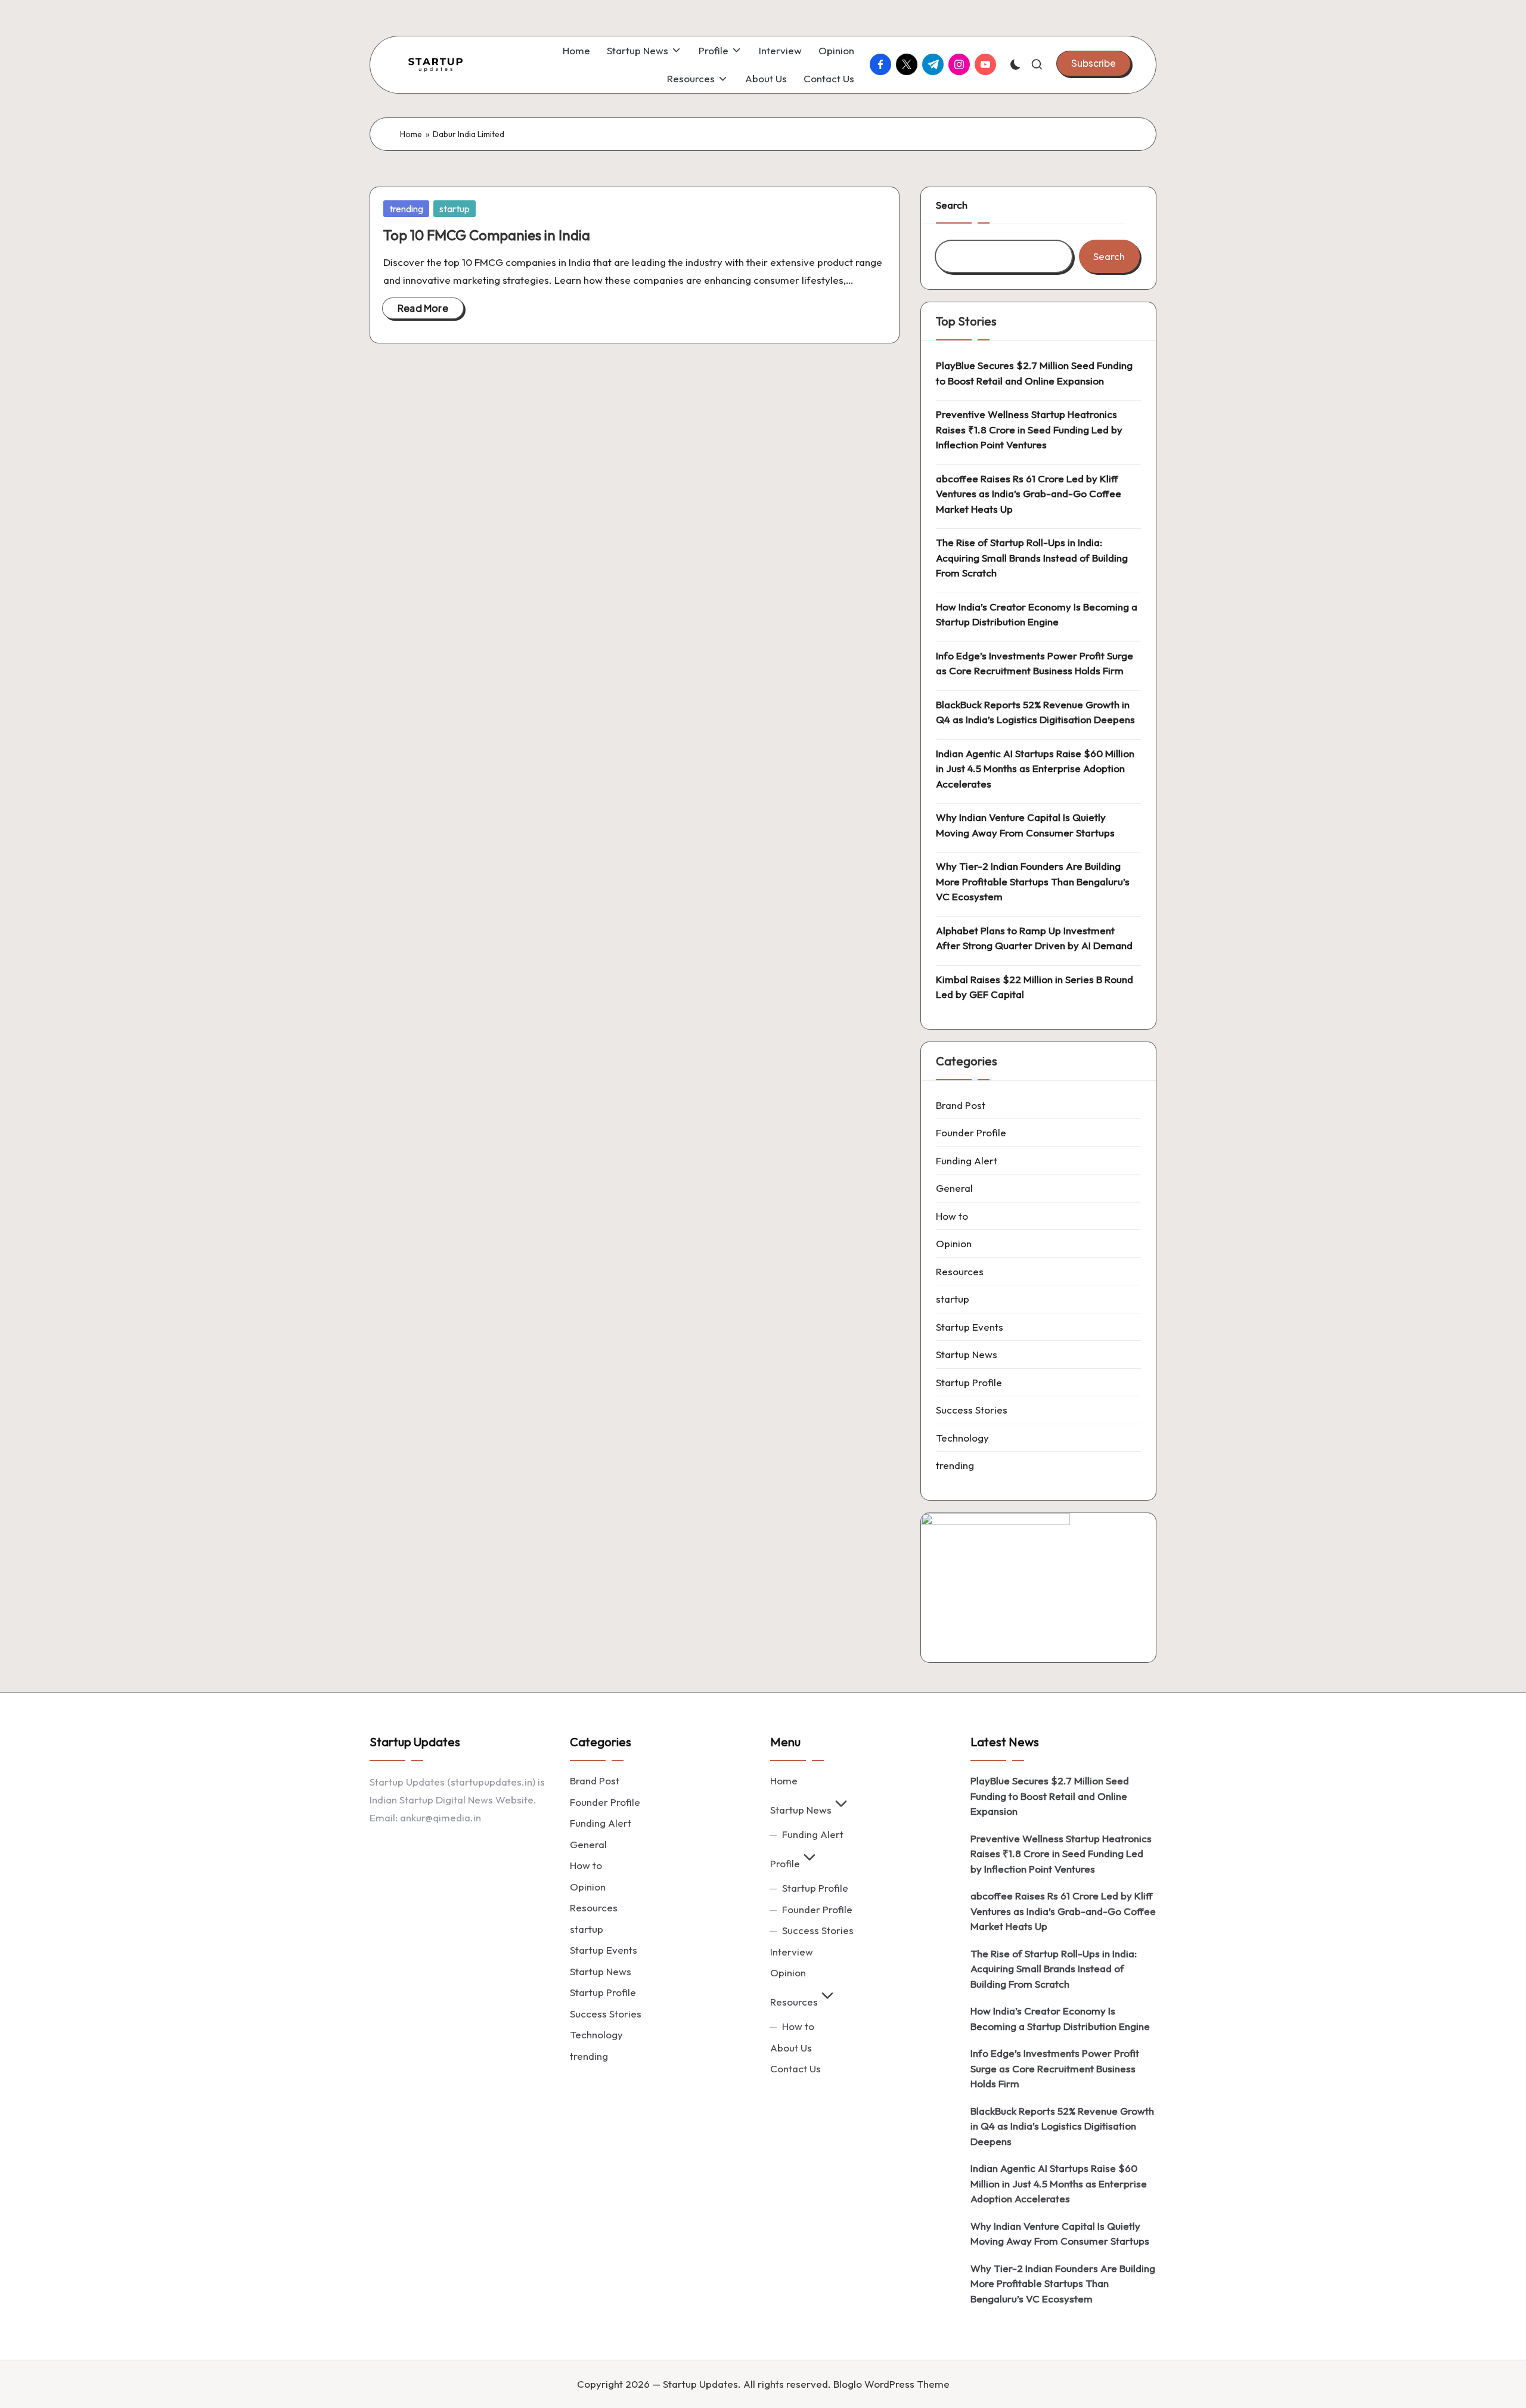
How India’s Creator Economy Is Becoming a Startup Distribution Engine (1037, 614)
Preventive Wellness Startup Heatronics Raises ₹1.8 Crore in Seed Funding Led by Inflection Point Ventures (1029, 429)
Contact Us (795, 2068)
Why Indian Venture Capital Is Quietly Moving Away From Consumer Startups (1025, 825)
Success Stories (972, 1410)
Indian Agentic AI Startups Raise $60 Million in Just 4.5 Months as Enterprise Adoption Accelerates (1035, 768)
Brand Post (961, 1105)
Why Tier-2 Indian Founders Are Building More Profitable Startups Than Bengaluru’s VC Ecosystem (1033, 881)
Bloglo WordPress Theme (891, 2384)
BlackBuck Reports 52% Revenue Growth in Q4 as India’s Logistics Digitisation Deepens (1035, 712)
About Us (791, 2048)
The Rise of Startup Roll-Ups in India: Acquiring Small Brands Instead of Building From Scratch (1032, 557)
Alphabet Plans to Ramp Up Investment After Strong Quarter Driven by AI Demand (1034, 938)
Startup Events (970, 1327)
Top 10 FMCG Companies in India (487, 235)
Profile (785, 1863)
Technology (962, 1438)
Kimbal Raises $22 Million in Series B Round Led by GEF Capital (1035, 987)
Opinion (954, 1243)
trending (406, 209)
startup (455, 209)
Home (411, 134)
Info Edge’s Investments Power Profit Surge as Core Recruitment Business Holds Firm (1035, 663)
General (954, 1188)
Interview (792, 1952)
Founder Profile (971, 1132)
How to (952, 1216)
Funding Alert (967, 1160)
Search (952, 205)
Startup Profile (969, 1382)
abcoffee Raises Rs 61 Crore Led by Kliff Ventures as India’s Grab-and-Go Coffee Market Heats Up (1029, 494)
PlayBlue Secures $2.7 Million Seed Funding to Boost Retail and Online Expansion (1034, 373)
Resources (960, 1271)
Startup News (967, 1354)
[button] (1094, 63)
